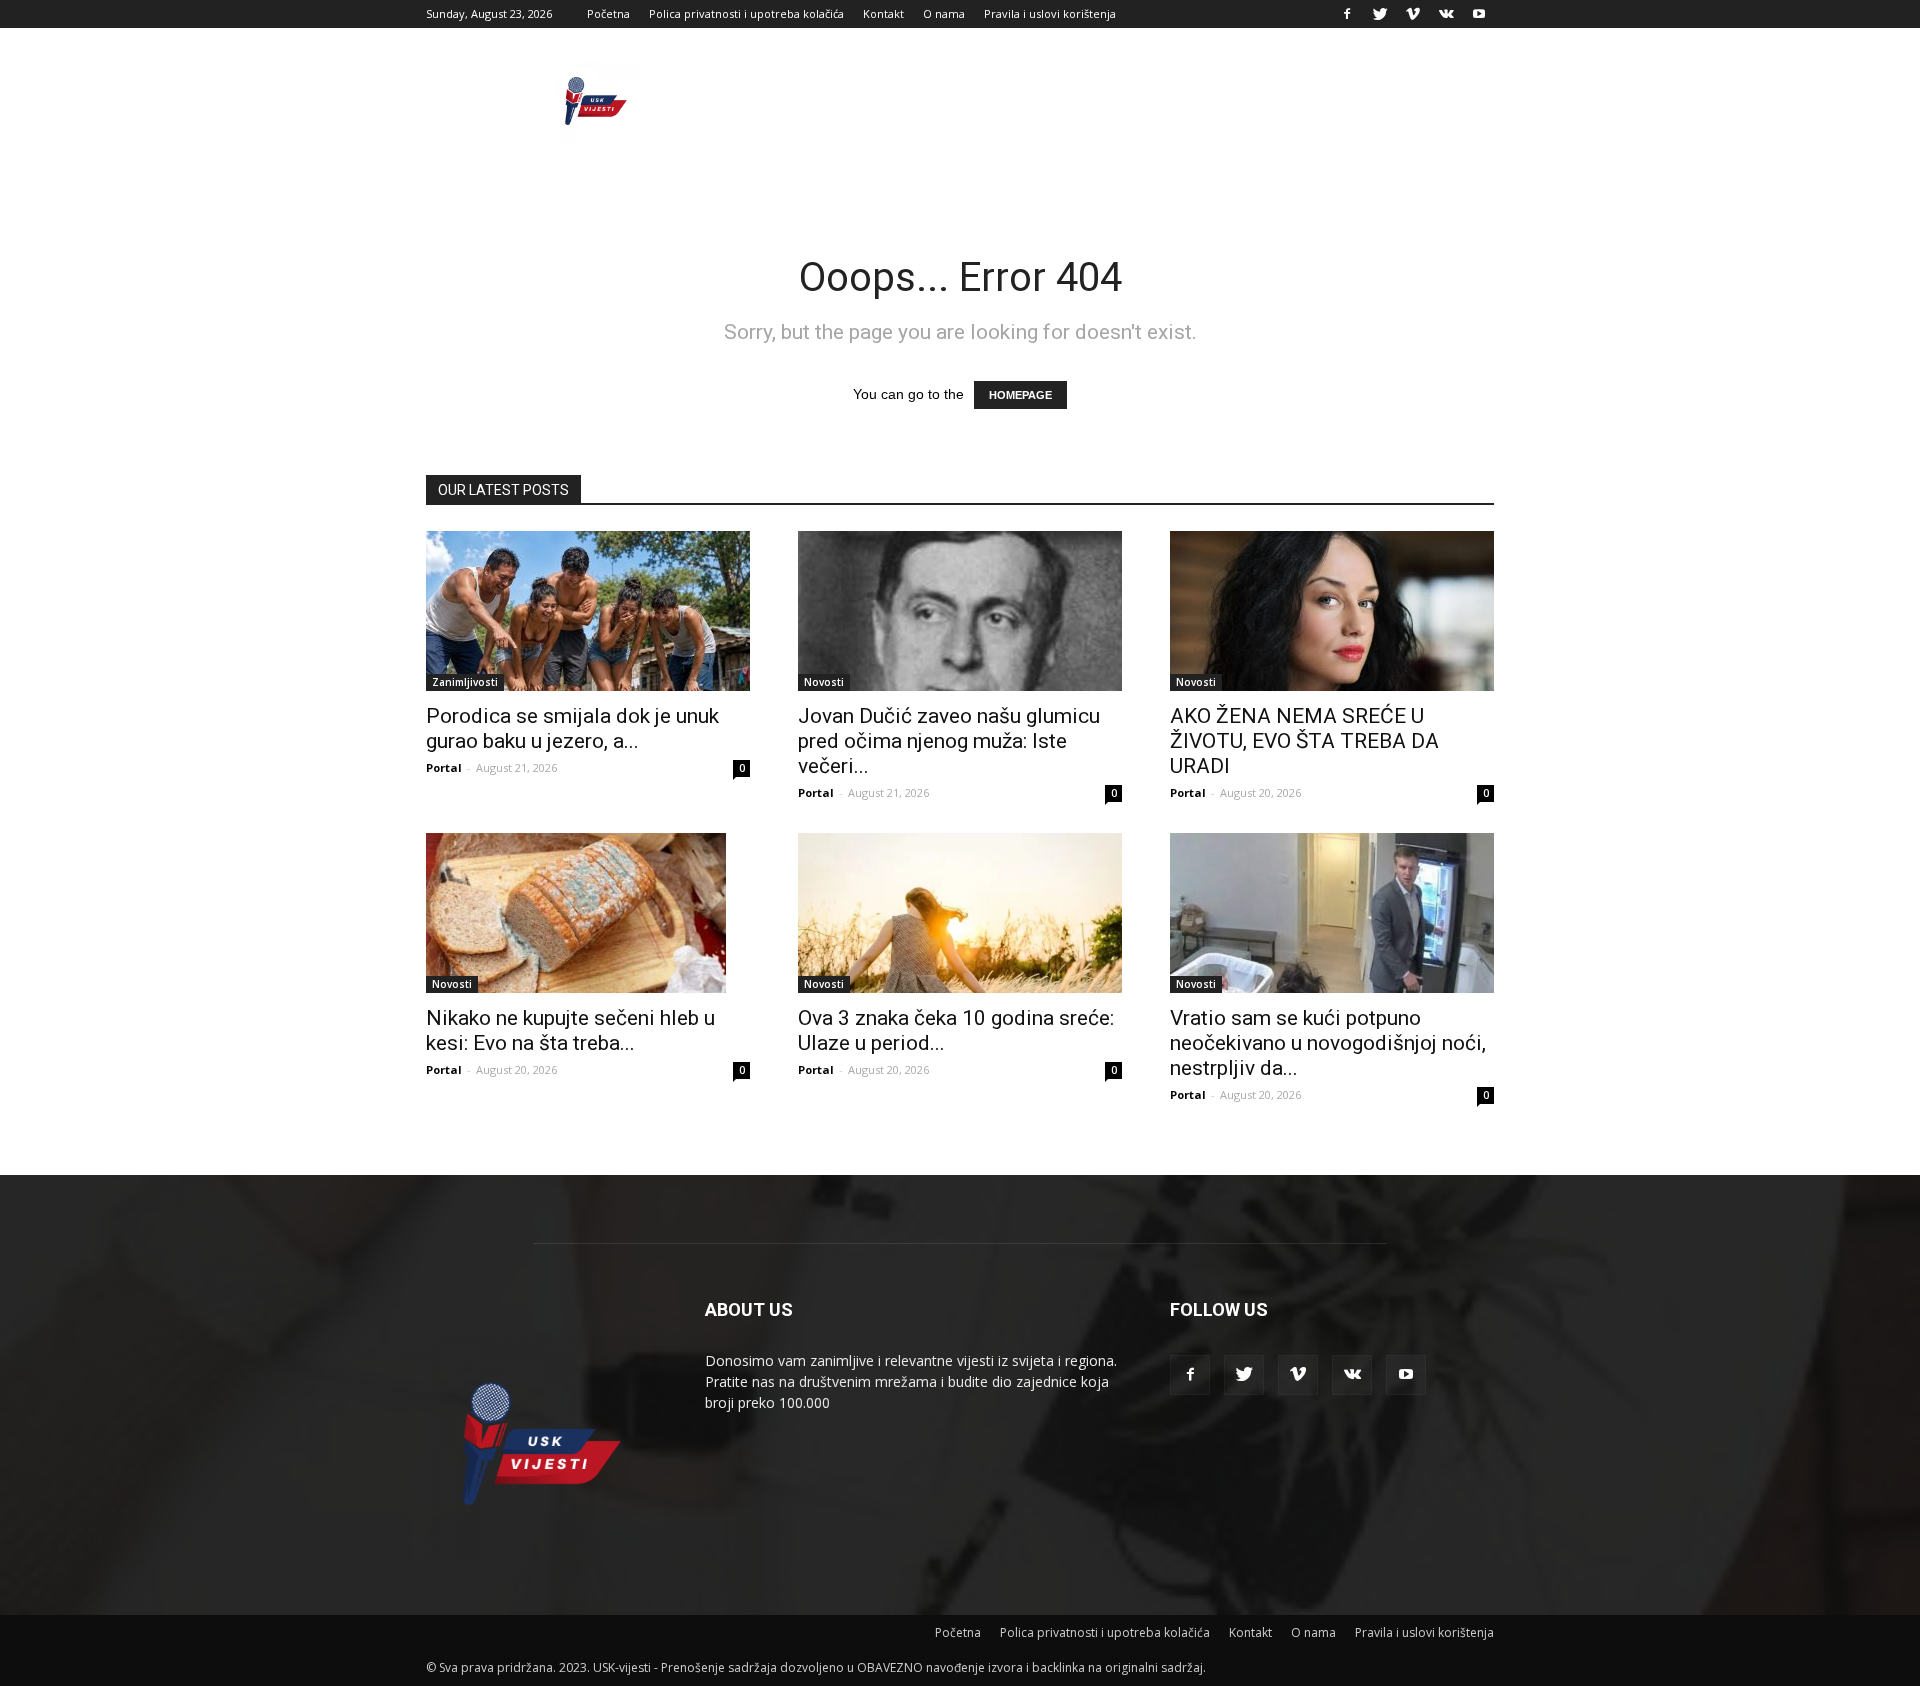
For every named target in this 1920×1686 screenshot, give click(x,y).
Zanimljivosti (465, 682)
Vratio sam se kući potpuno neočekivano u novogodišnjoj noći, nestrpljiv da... (1328, 1043)
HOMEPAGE (1020, 395)
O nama (944, 13)
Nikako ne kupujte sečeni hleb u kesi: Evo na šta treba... (570, 1030)
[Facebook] (1347, 14)
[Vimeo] (1413, 14)
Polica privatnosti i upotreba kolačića (746, 13)
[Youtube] (1479, 14)
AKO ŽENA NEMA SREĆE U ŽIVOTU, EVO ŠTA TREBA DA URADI (1304, 741)
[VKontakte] (1446, 14)
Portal (444, 767)
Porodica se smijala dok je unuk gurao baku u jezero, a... (572, 728)
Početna (608, 13)
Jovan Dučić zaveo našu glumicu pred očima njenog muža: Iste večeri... (949, 741)
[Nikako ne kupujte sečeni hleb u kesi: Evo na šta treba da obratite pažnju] (588, 913)
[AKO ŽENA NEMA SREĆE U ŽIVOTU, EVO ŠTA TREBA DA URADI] (1332, 611)
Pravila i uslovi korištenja (1050, 13)
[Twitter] (1380, 14)
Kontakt (883, 13)
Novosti (824, 682)
